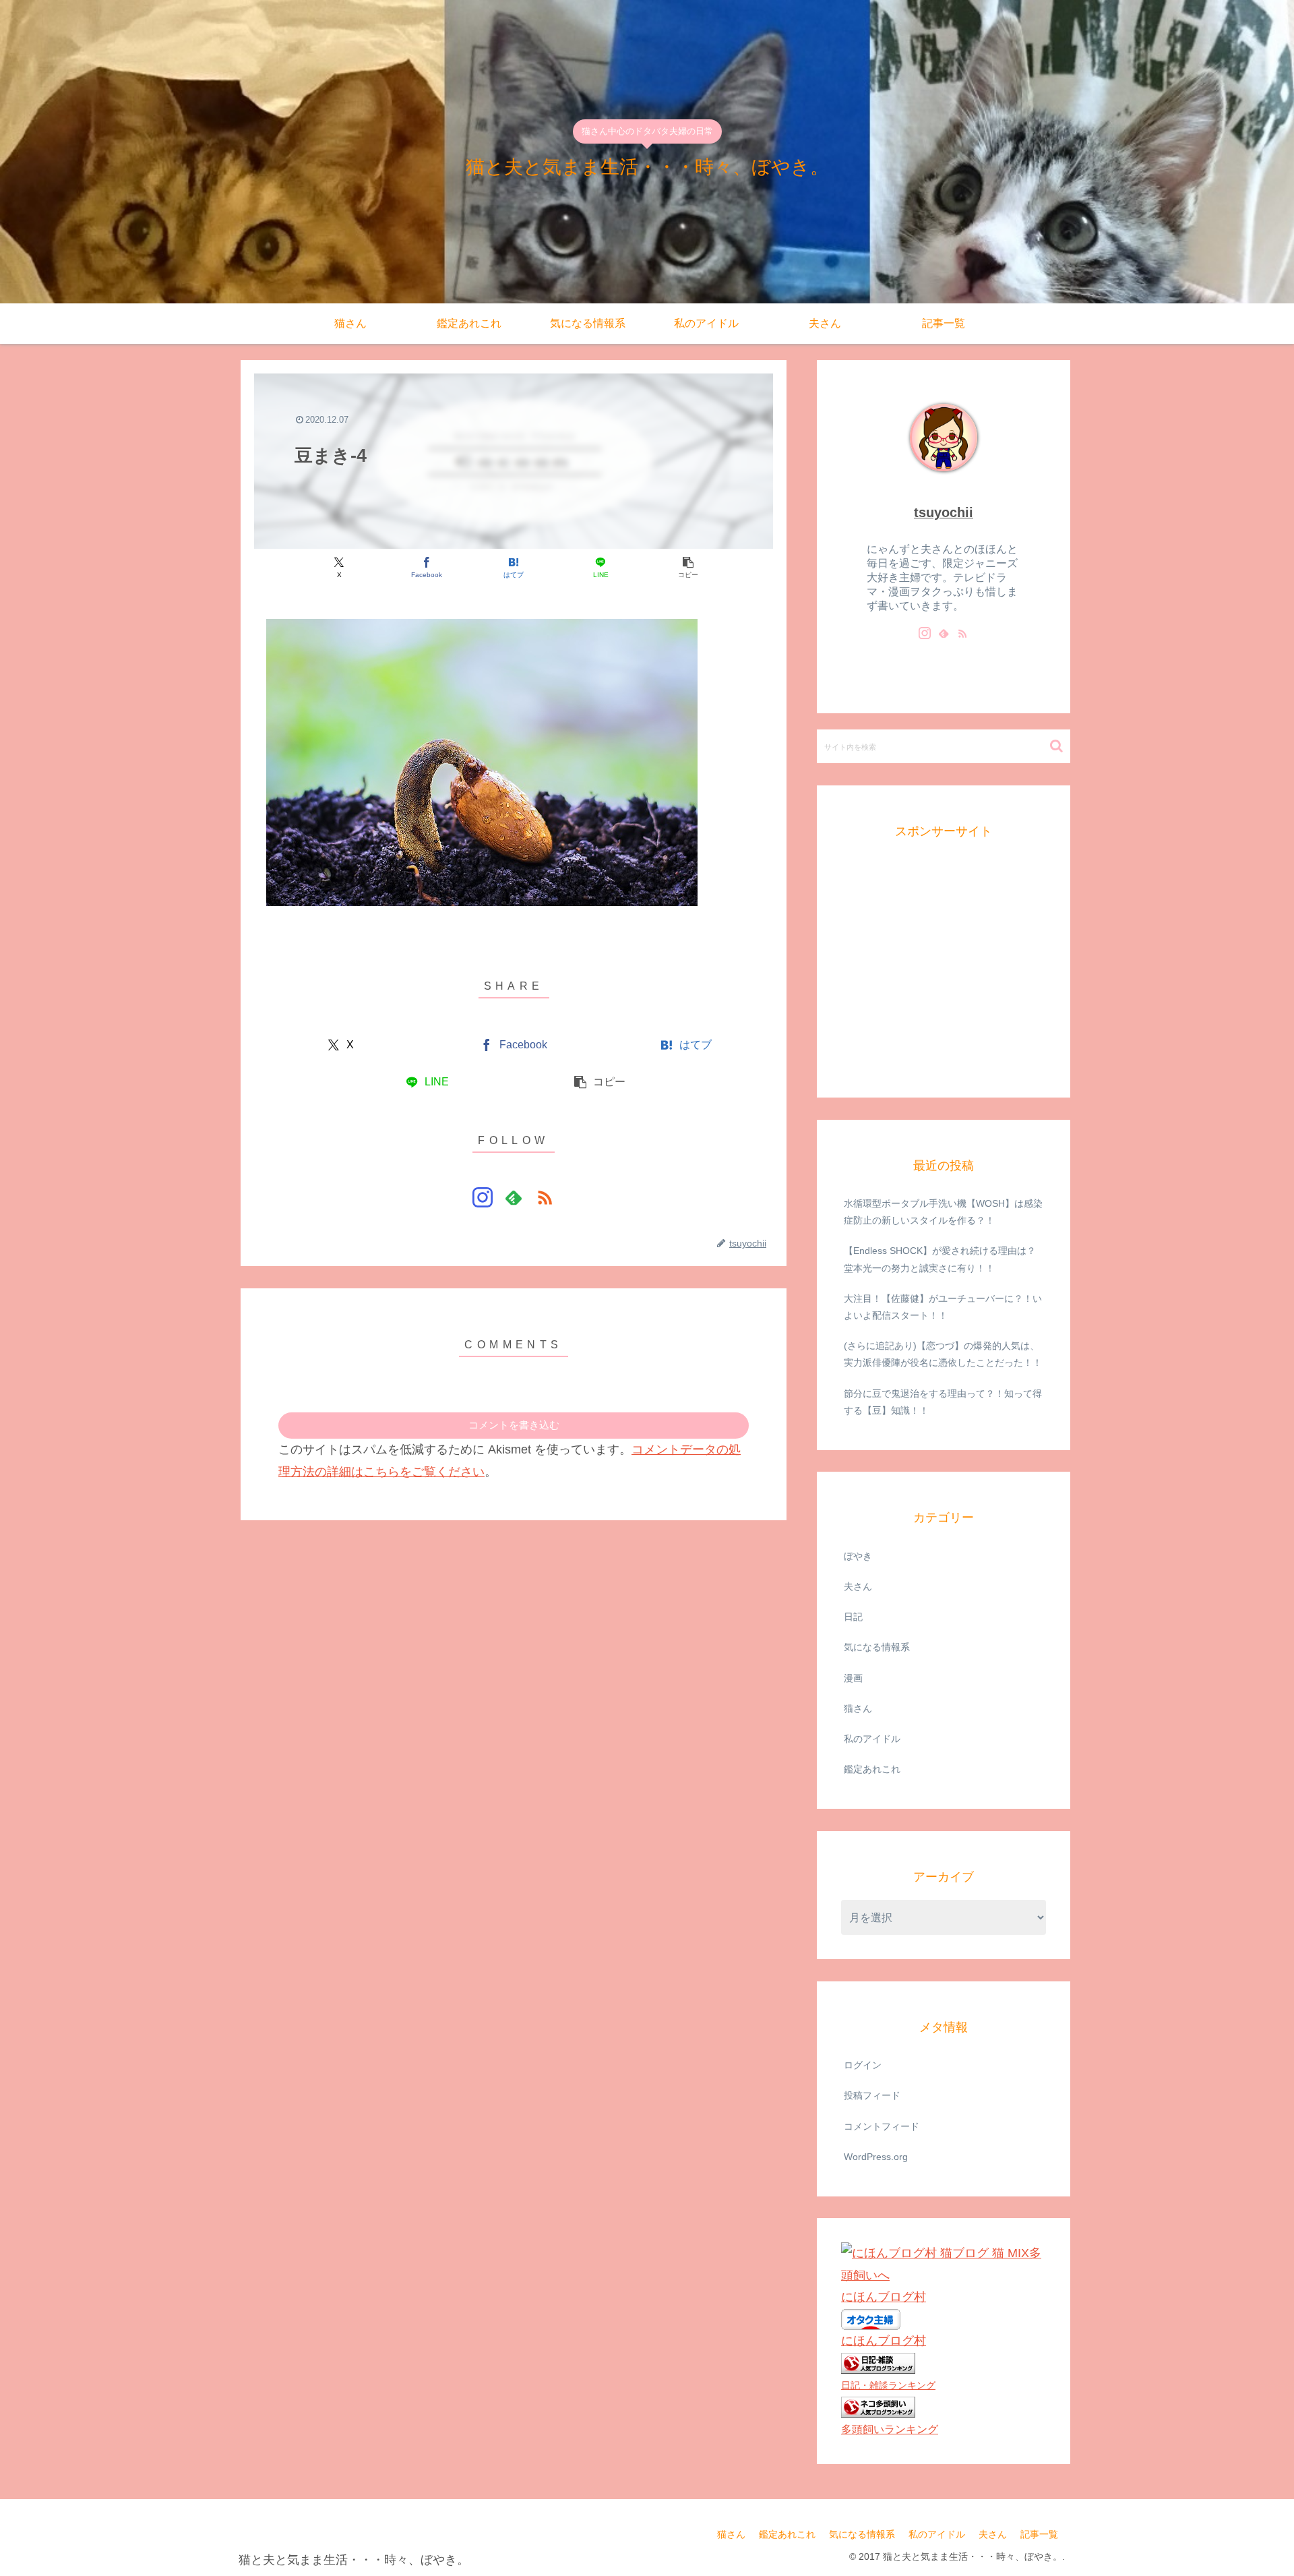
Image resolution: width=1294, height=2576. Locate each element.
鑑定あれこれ (787, 2534)
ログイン (863, 2065)
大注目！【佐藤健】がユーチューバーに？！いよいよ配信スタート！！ (943, 1306)
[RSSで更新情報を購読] (545, 1197)
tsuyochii (944, 512)
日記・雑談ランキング (888, 2385)
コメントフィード (882, 2126)
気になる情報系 (862, 2534)
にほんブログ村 (884, 2297)
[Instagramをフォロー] (483, 1197)
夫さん (993, 2534)
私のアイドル (937, 2534)
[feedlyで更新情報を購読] (514, 1197)
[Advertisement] (942, 982)
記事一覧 (1039, 2534)
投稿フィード (872, 2095)
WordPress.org (876, 2156)
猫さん (731, 2534)
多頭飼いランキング (890, 2428)
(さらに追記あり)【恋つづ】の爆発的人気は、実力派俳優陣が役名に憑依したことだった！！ (943, 1354)
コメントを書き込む (514, 1425)
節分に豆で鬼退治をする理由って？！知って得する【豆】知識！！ (943, 1401)
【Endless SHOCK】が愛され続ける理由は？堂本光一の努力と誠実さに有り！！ (940, 1259)
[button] (688, 567)
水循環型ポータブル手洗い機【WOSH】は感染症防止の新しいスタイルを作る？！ (943, 1212)
